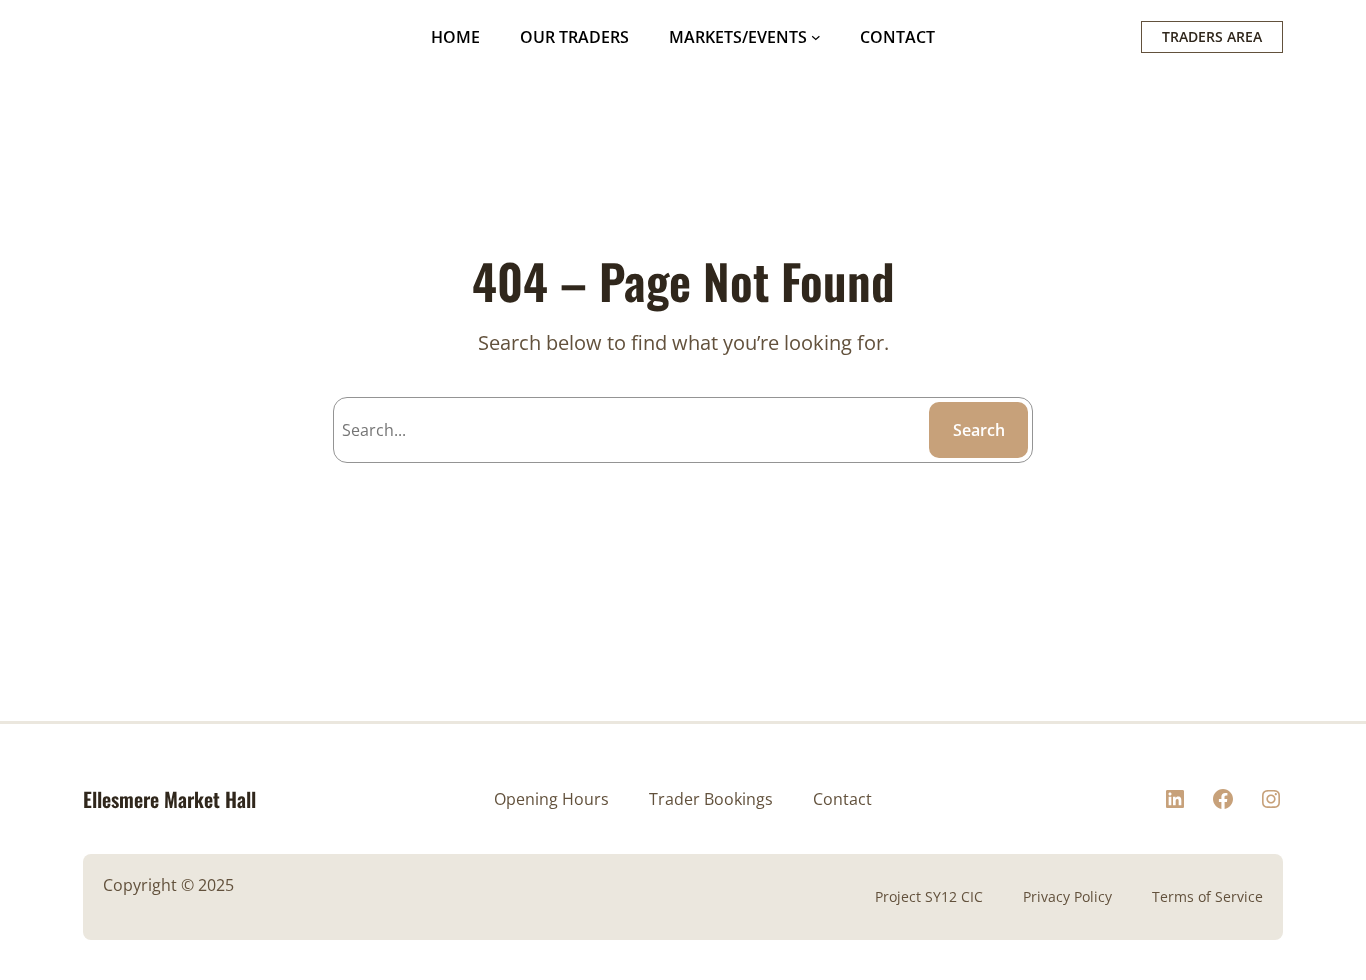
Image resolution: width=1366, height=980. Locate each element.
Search (979, 430)
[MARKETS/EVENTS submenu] (816, 37)
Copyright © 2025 (168, 885)
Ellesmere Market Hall (169, 799)
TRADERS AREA (1212, 36)
